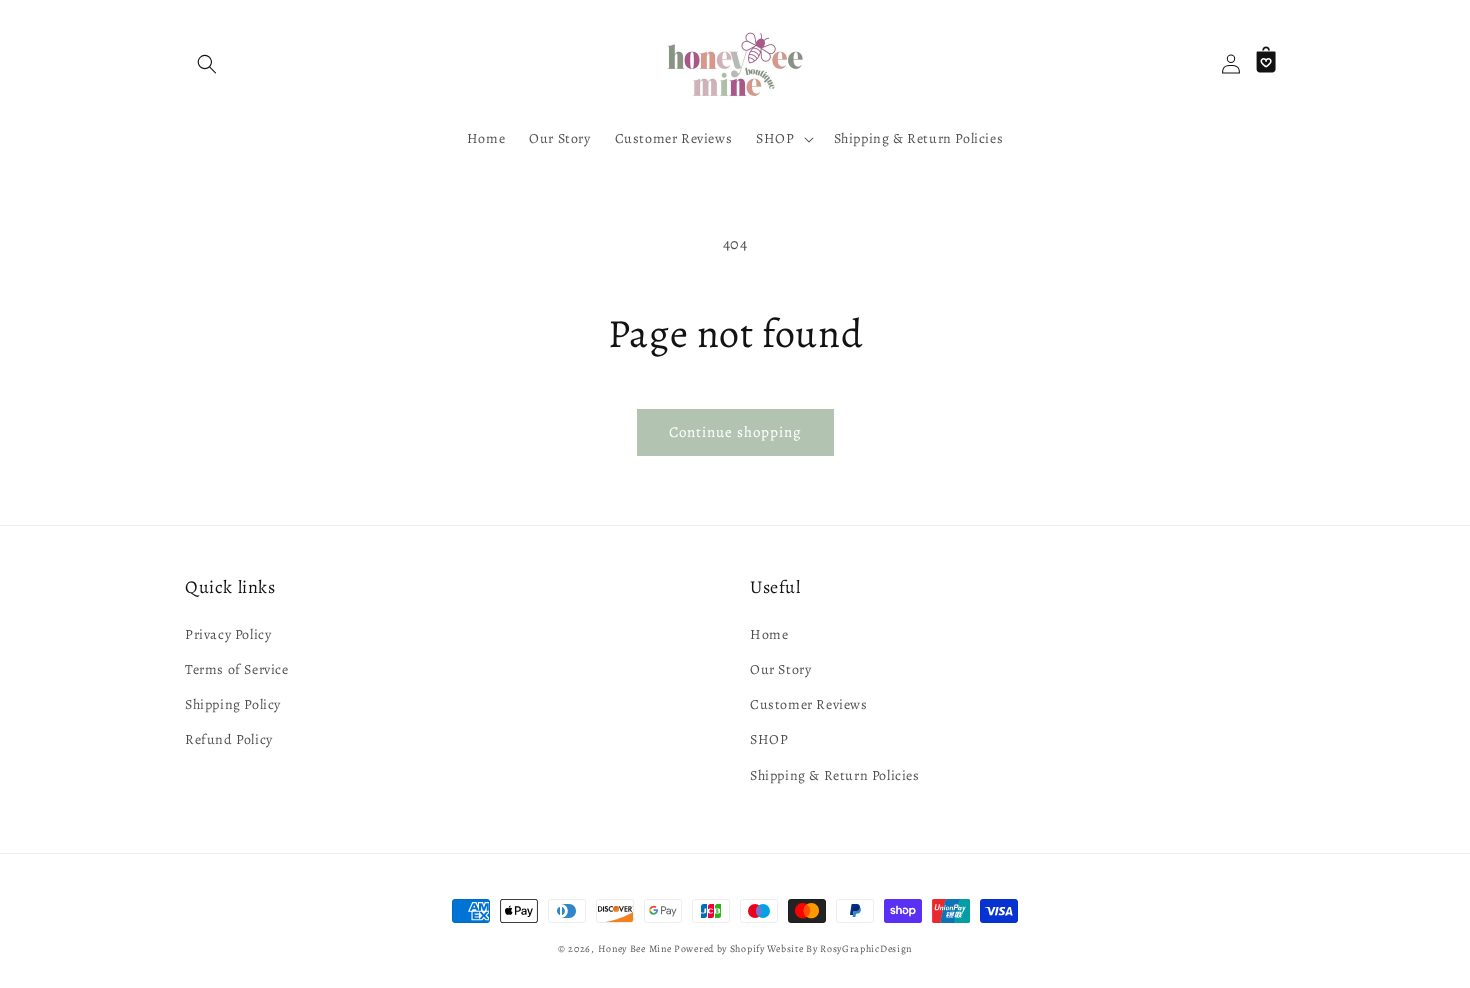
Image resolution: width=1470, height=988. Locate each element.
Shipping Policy (233, 704)
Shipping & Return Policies (835, 775)
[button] (207, 64)
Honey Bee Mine (635, 948)
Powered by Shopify (719, 948)
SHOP (769, 739)
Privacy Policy (228, 634)
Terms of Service (237, 669)
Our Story (780, 669)
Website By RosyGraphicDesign (839, 948)
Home (769, 634)
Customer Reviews (809, 704)
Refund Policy (229, 739)
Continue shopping (735, 432)
